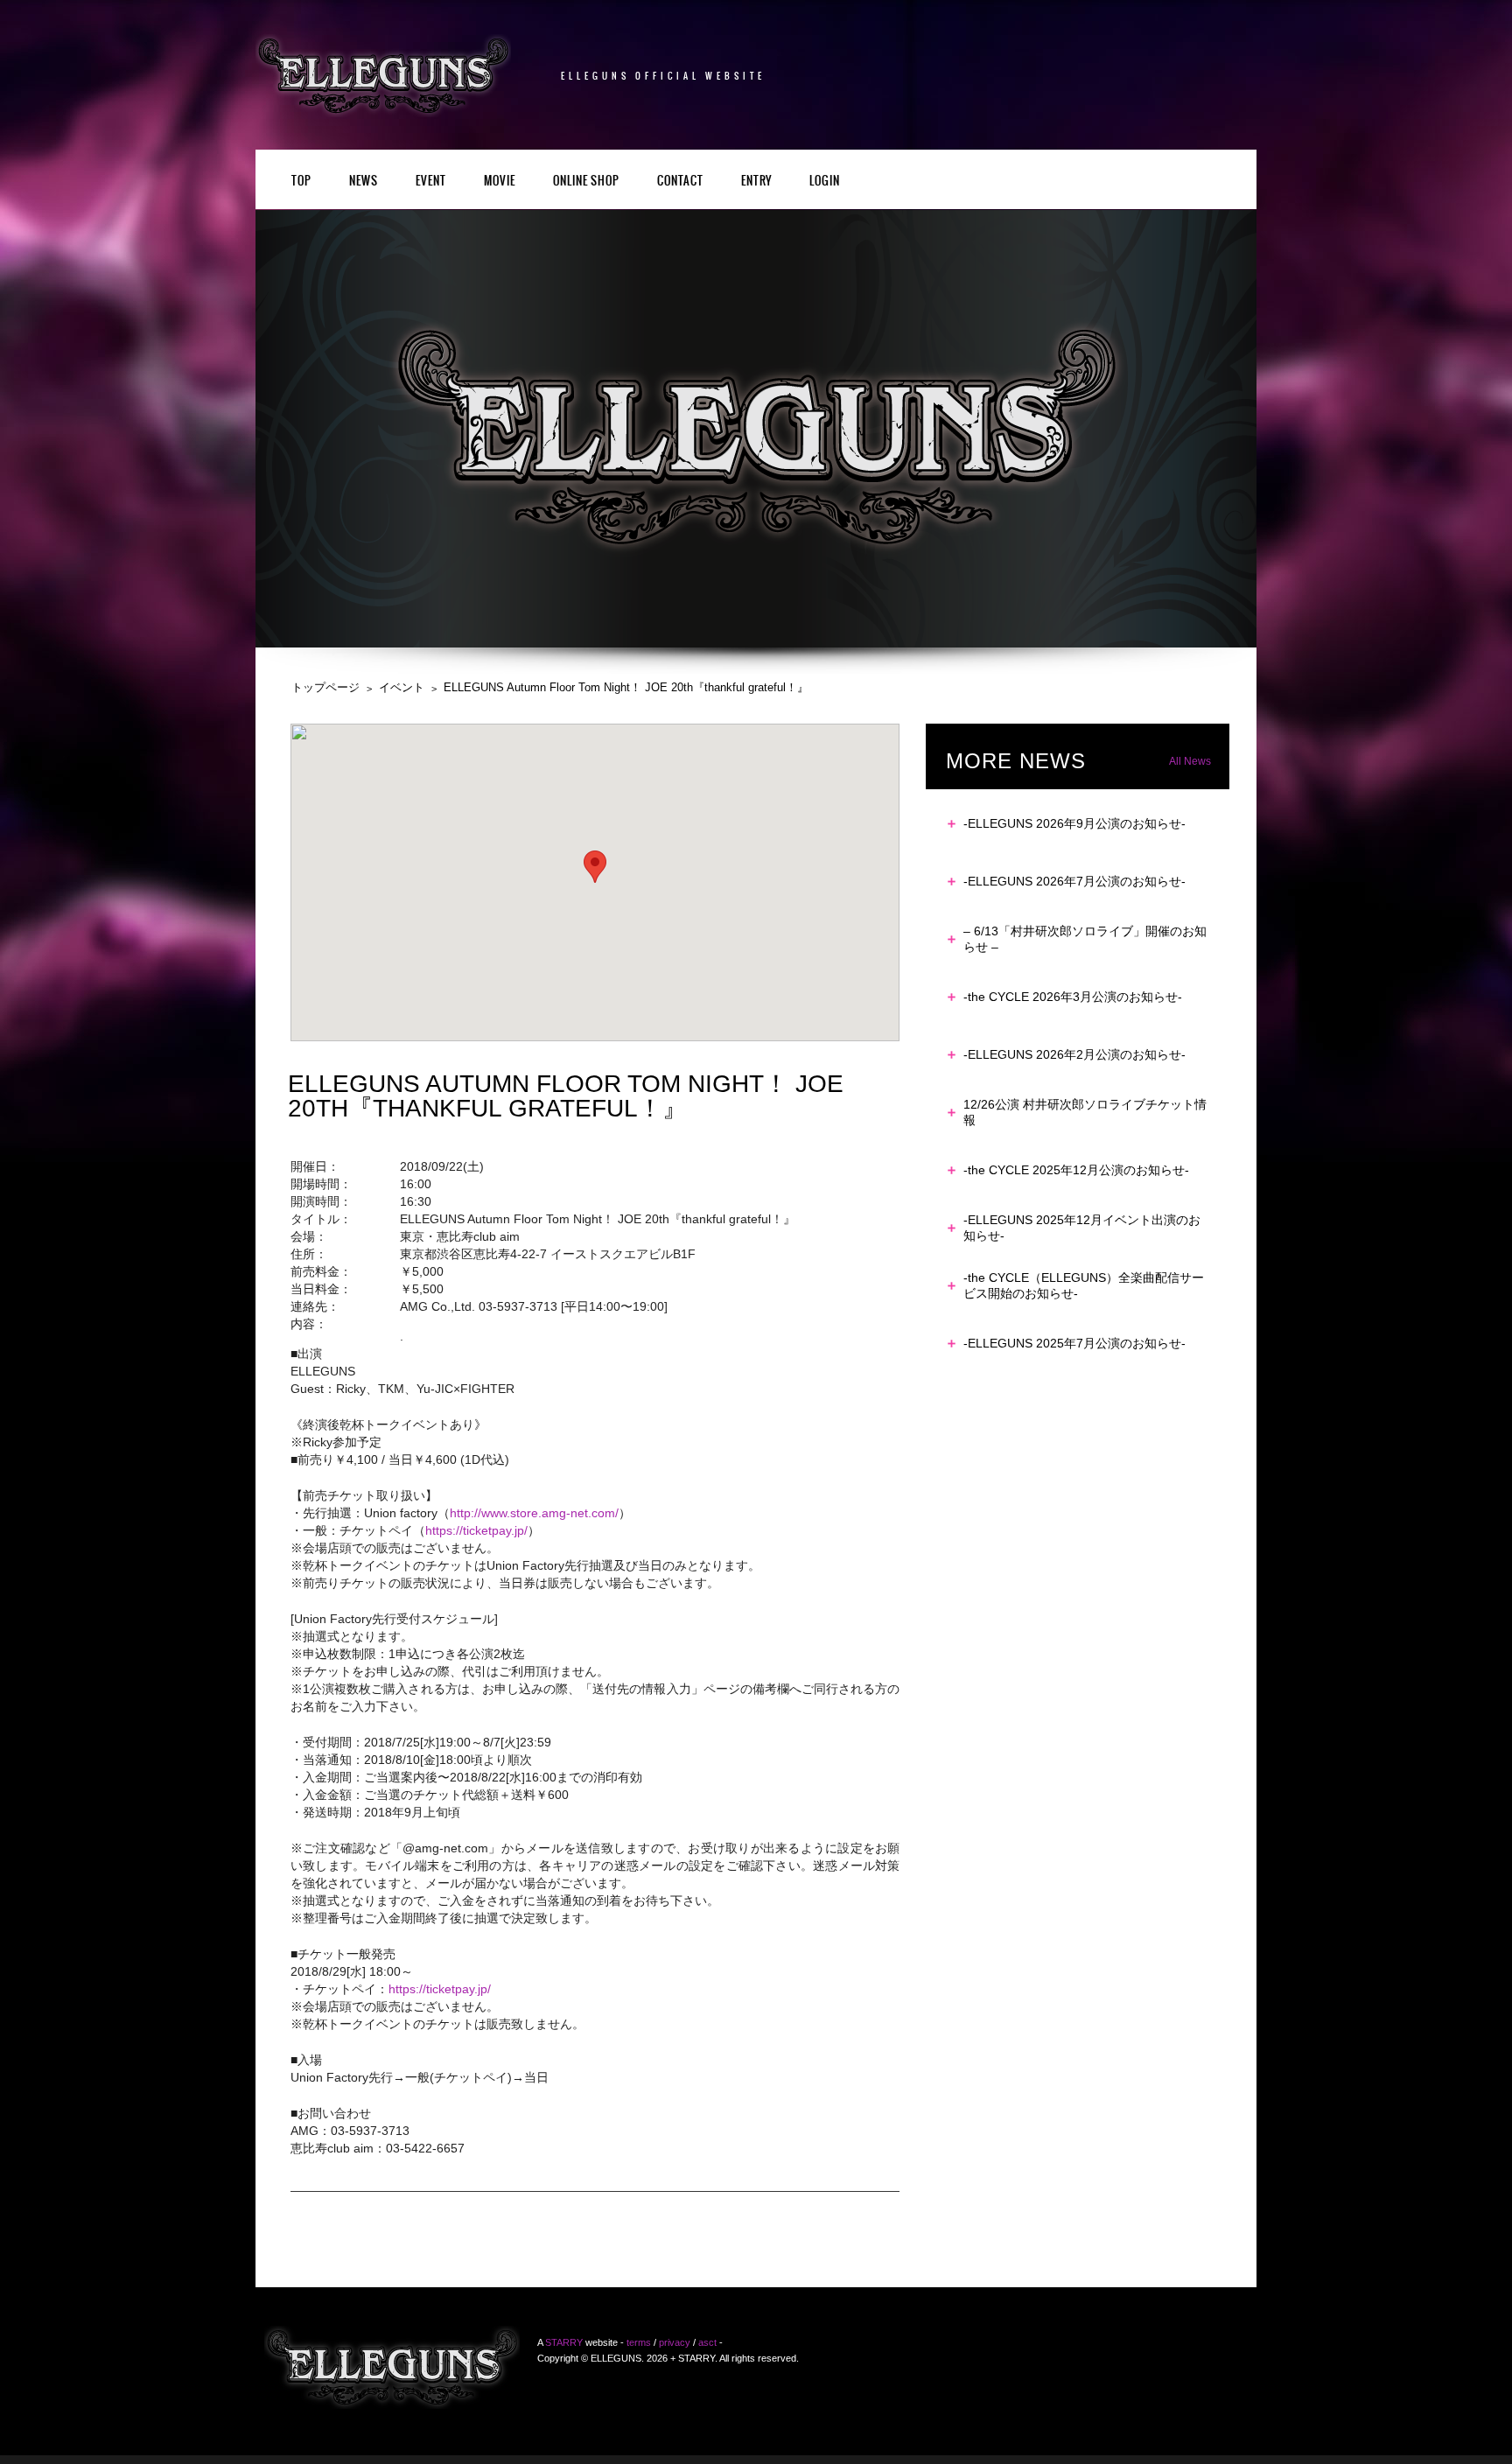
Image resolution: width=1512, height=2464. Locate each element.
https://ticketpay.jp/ (476, 1530)
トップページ (325, 687)
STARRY (564, 2342)
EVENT (431, 182)
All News (1190, 761)
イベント (402, 687)
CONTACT (680, 182)
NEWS (364, 182)
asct (707, 2342)
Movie (500, 182)
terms (639, 2342)
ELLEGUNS (392, 2367)
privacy (675, 2342)
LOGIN (825, 182)
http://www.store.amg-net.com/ (534, 1513)
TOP (301, 182)
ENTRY (756, 182)
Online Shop (586, 182)
